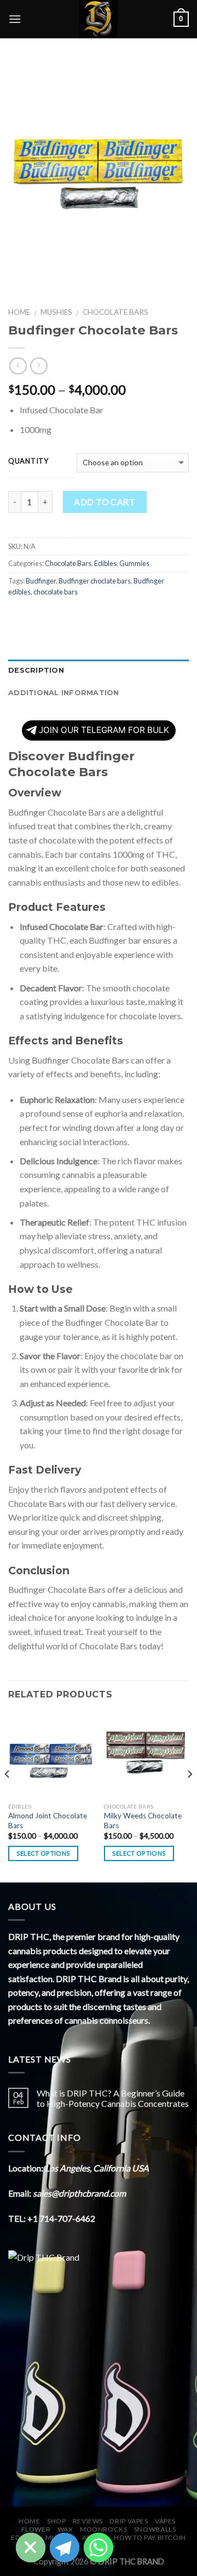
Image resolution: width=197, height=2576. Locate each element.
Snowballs (155, 2529)
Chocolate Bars (115, 312)
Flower (36, 2529)
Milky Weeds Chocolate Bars (143, 1821)
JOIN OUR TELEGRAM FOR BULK (104, 730)
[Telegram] (65, 2548)
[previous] (8, 1796)
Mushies (56, 312)
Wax (65, 2529)
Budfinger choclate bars (95, 581)
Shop (56, 2521)
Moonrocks (104, 2529)
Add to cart (105, 502)
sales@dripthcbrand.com (79, 2193)
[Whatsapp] (99, 2548)
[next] (189, 1796)
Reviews (88, 2521)
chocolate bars (56, 592)
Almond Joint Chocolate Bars (48, 1821)
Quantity (28, 461)
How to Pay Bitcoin (150, 2537)
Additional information (64, 693)
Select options (44, 1853)
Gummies (134, 563)
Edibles (105, 563)
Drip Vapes (129, 2521)
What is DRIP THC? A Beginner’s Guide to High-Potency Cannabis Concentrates (113, 2098)
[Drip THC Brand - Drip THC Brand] (99, 19)
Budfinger (41, 581)
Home (19, 312)
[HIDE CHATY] (31, 2548)
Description (36, 670)
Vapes (165, 2521)
